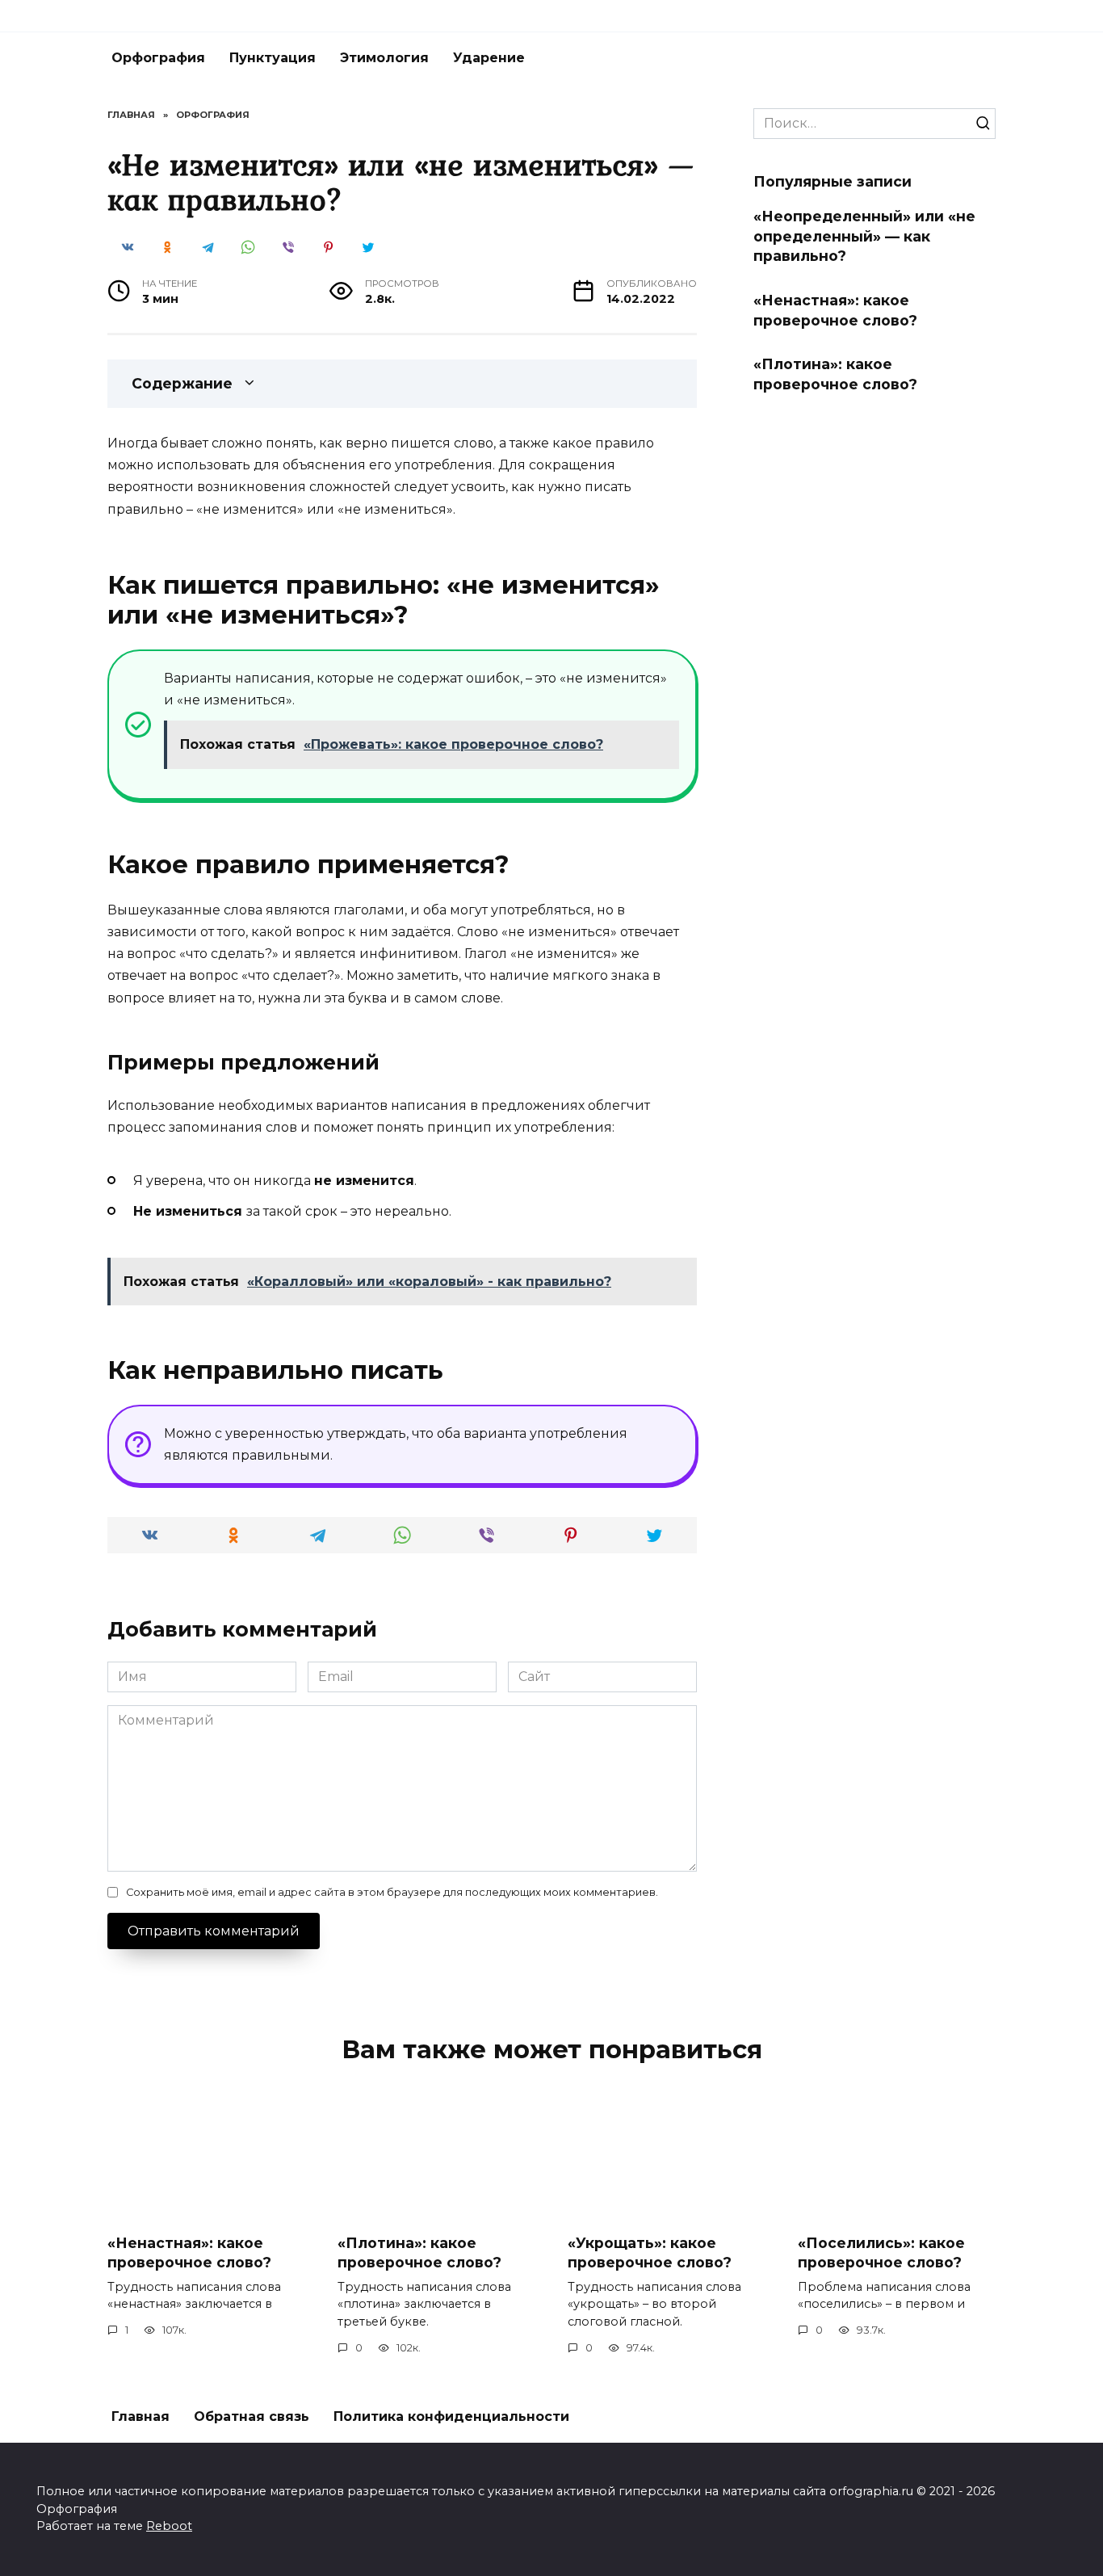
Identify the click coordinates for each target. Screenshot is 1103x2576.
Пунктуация (273, 58)
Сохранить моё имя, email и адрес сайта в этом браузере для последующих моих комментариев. (392, 1892)
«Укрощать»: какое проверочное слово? (650, 2252)
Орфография (158, 58)
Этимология (384, 58)
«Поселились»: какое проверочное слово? (881, 2252)
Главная (140, 2416)
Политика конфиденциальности (451, 2416)
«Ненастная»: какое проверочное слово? (835, 310)
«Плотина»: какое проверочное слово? (835, 374)
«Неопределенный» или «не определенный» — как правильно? (864, 236)
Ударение (489, 58)
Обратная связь (252, 2416)
